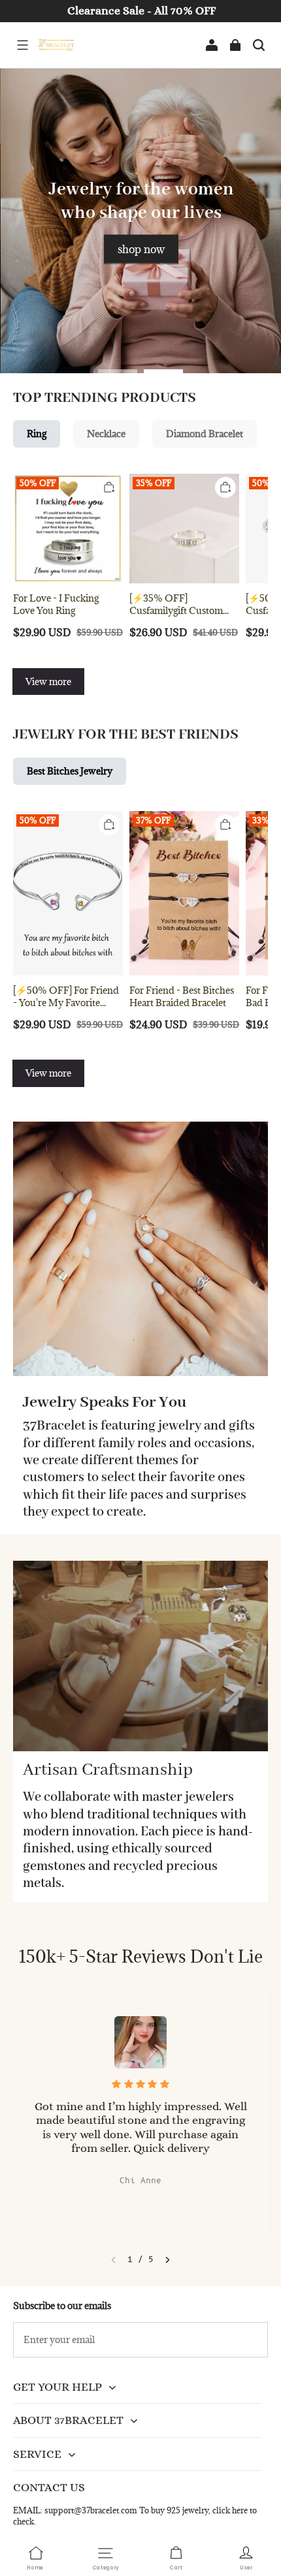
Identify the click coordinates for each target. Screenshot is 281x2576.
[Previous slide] (113, 2260)
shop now (140, 249)
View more (48, 682)
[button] (22, 45)
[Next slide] (168, 2260)
